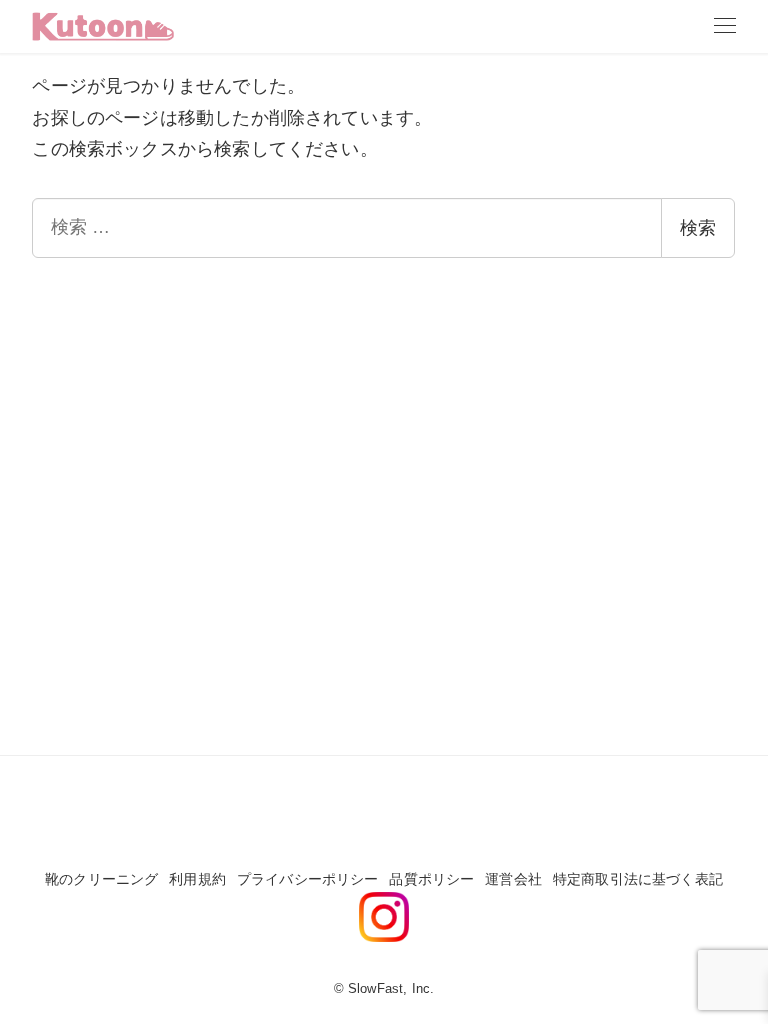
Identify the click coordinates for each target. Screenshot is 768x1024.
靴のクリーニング (101, 879)
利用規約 (197, 879)
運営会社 (513, 879)
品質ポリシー (431, 879)
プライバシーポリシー (308, 879)
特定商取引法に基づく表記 (638, 879)
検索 (698, 228)
